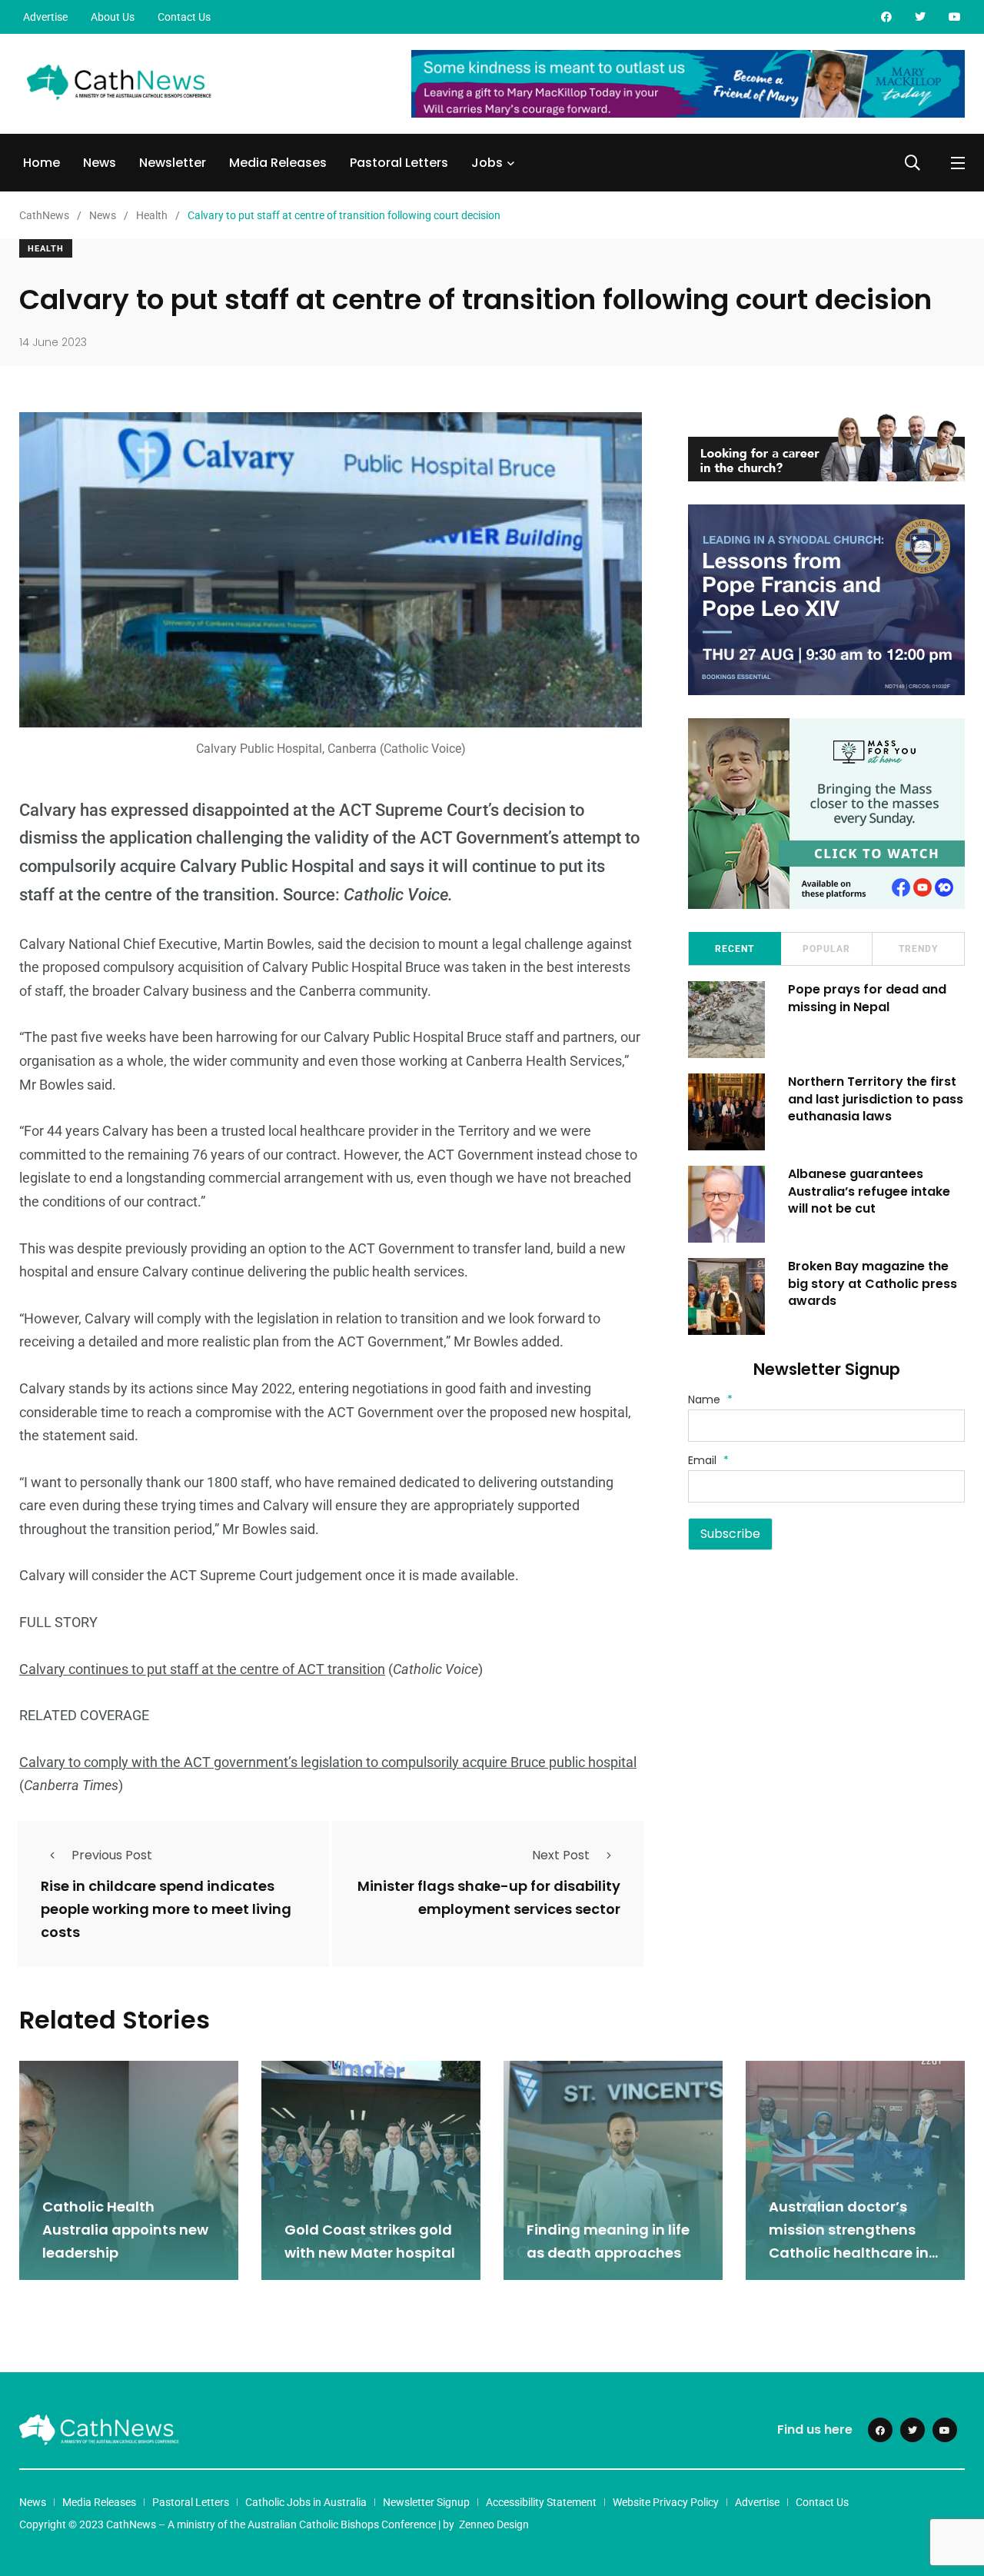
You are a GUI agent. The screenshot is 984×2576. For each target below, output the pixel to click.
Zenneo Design (494, 2524)
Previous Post (112, 1855)
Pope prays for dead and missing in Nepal (867, 998)
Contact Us (184, 17)
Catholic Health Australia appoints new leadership (125, 2230)
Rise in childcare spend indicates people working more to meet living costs (166, 1909)
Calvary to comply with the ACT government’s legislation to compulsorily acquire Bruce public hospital (328, 1762)
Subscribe (730, 1534)
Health (46, 249)
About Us (113, 17)
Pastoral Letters (399, 163)
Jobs (487, 163)
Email (708, 1460)
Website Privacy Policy (666, 2502)
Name (710, 1399)
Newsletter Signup (426, 2502)
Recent (735, 949)
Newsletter (173, 163)
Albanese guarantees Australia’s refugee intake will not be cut (869, 1191)
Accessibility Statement (541, 2502)
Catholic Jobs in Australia (306, 2502)
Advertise (45, 17)
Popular (826, 949)
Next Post (561, 1855)
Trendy (918, 949)
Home (42, 163)
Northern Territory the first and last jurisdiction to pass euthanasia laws (876, 1099)
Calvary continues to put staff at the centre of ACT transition (202, 1669)
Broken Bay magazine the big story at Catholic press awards (873, 1283)
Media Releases (278, 163)
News (100, 163)
